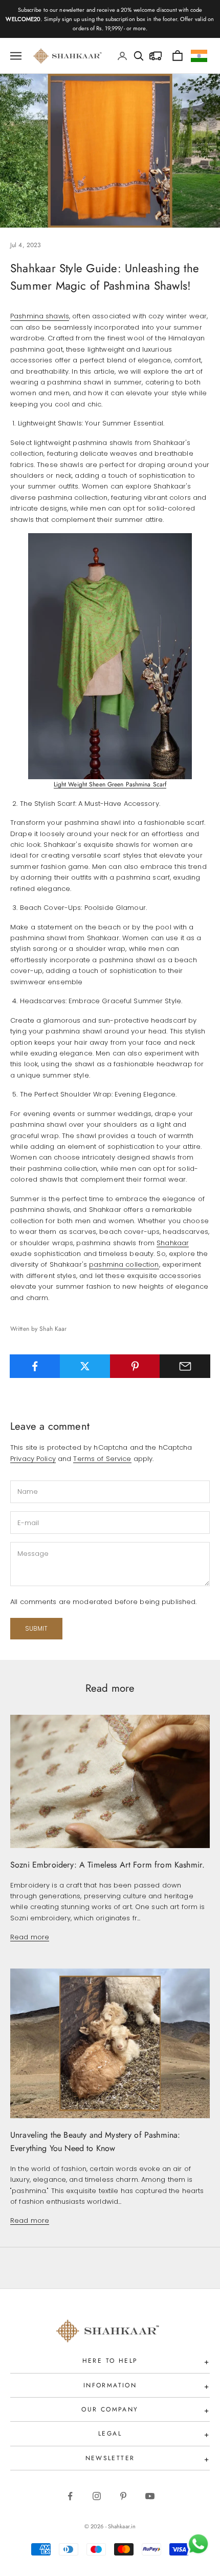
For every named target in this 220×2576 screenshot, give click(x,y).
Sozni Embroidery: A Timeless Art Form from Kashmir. (107, 1865)
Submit (36, 1628)
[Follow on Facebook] (70, 2496)
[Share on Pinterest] (135, 1366)
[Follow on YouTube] (150, 2496)
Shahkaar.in (122, 2526)
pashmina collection (124, 1264)
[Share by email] (185, 1366)
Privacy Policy (33, 1459)
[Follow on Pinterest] (123, 2496)
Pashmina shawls (40, 316)
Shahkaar (173, 1243)
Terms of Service (102, 1459)
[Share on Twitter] (85, 1366)
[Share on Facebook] (35, 1366)
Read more (30, 1937)
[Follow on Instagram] (97, 2496)
